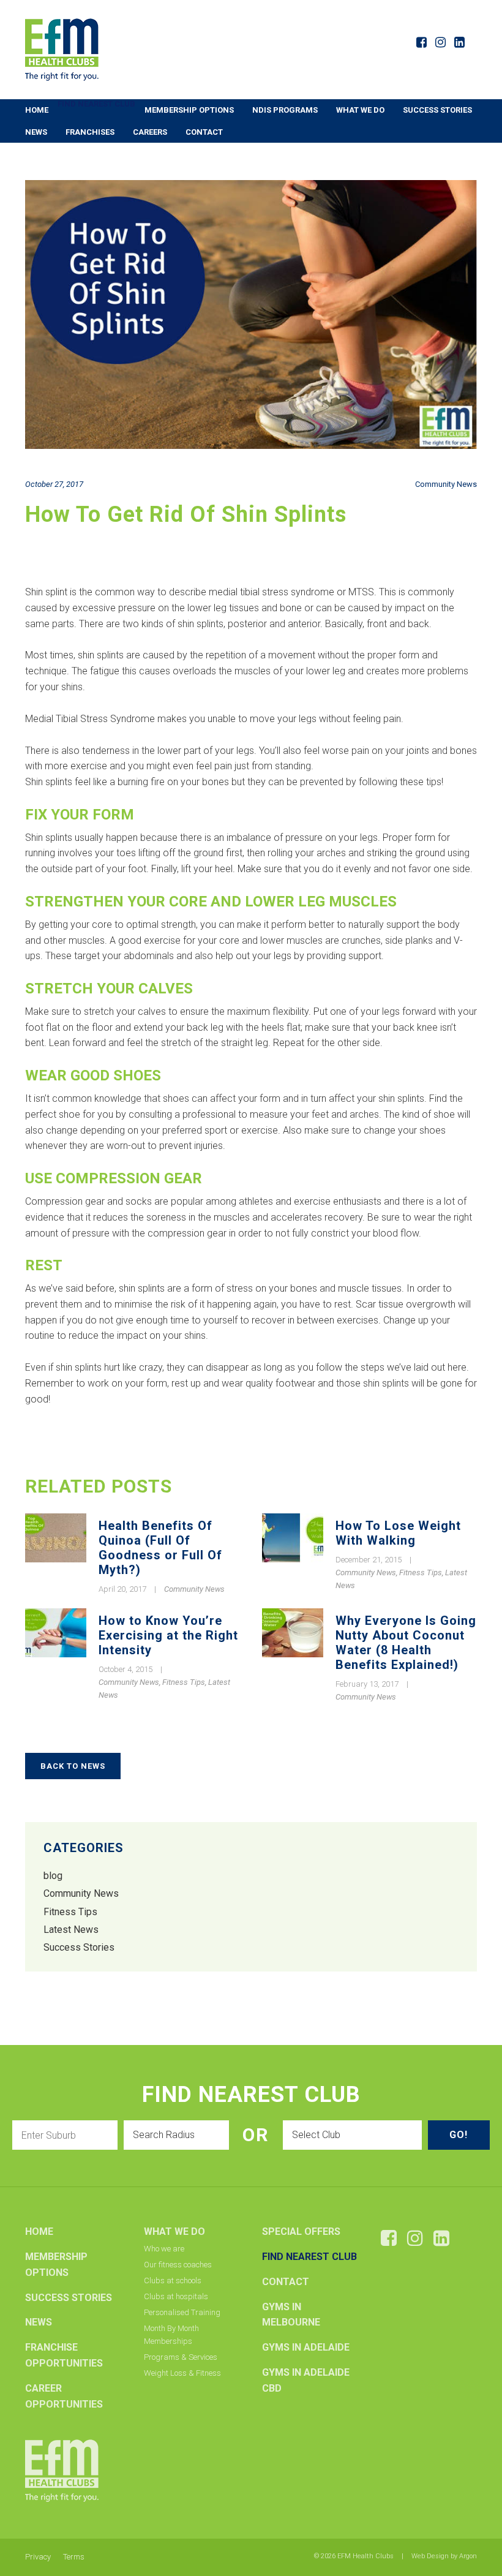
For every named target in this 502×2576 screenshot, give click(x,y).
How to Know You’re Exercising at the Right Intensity (168, 1635)
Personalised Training (182, 2312)
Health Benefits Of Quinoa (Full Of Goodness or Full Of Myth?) (160, 1548)
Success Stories (437, 110)
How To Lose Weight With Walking (398, 1533)
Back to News (73, 1766)
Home (37, 110)
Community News (446, 484)
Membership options (189, 110)
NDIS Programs (285, 110)
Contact (204, 132)
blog (53, 1876)
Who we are (164, 2249)
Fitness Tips (421, 1572)
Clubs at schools (173, 2280)
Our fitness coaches (178, 2265)
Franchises (90, 132)
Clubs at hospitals (176, 2296)
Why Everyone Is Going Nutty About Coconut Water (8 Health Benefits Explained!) (406, 1643)
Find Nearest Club (96, 104)
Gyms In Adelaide (306, 2347)
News (36, 132)
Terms (74, 2557)
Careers (150, 132)
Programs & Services (181, 2357)
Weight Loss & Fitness (182, 2373)
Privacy (38, 2557)
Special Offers (301, 2231)
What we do (360, 110)
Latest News (71, 1930)
